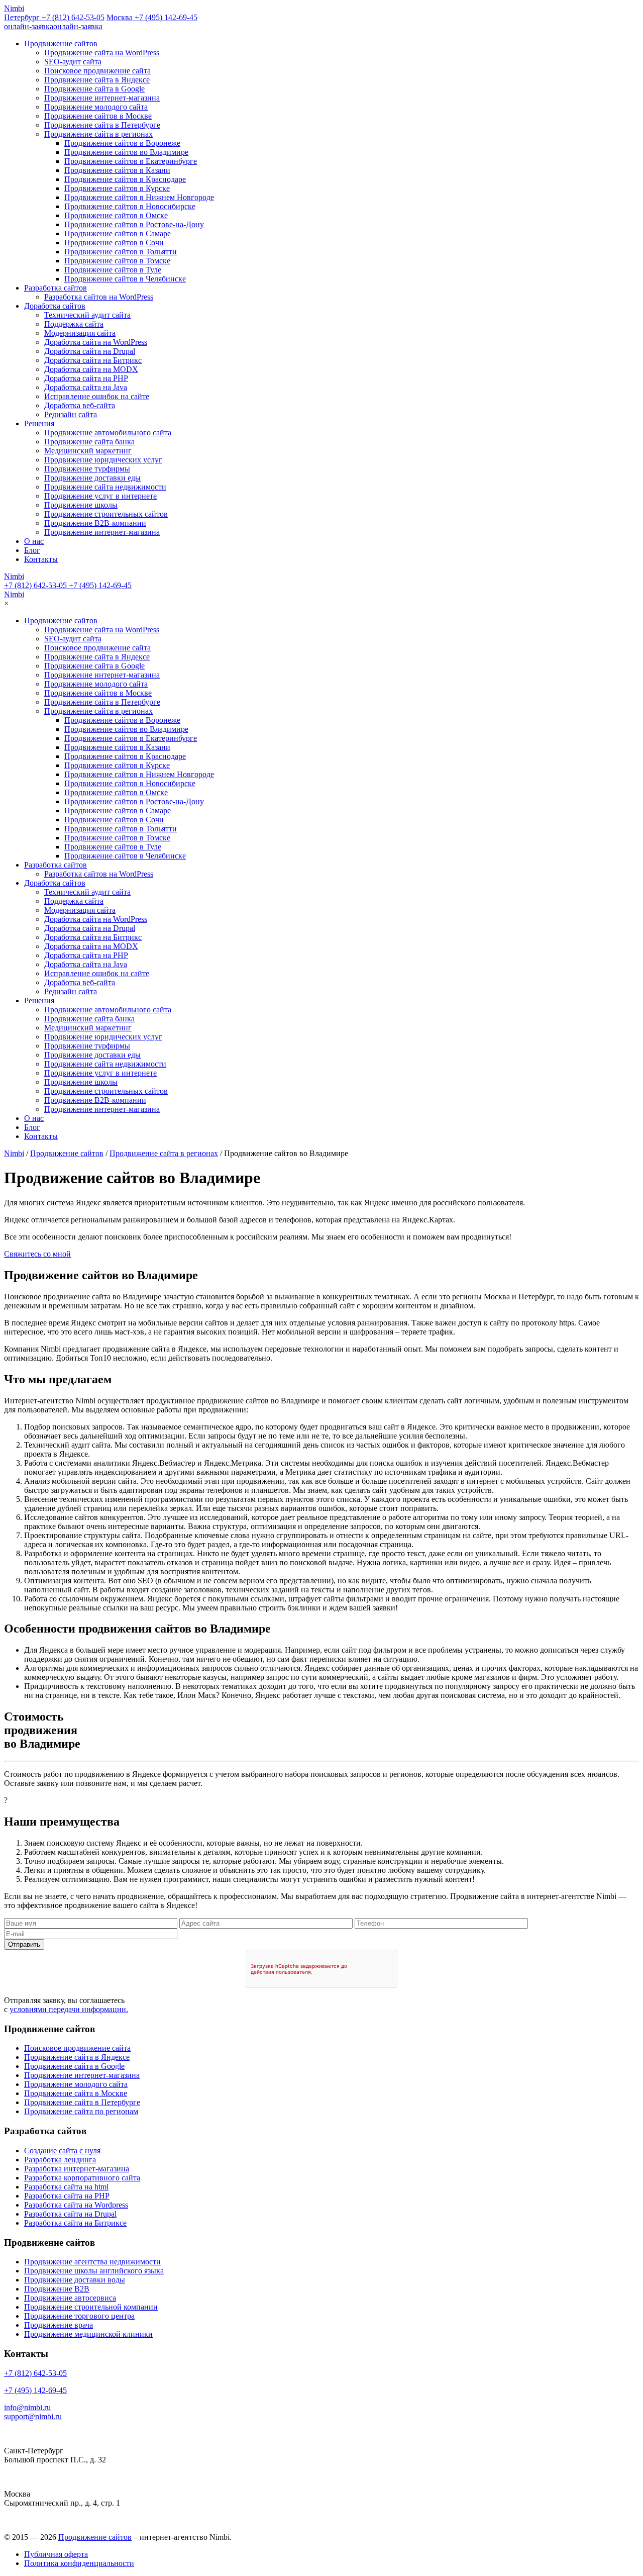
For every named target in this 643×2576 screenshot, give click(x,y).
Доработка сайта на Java (86, 387)
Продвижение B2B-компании (95, 523)
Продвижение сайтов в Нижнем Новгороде (139, 197)
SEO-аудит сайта (73, 62)
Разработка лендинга (60, 2160)
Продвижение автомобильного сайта (108, 433)
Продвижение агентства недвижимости (92, 2262)
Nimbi (14, 8)
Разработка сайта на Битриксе (75, 2223)
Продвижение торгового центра (79, 2316)
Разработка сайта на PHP (67, 2196)
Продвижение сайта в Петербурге (102, 125)
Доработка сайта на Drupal (90, 351)
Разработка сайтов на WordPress (99, 297)
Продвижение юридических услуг (103, 460)
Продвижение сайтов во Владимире (126, 152)
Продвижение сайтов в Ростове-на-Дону (134, 224)
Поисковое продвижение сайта (97, 71)
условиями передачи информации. (69, 2009)
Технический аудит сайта (87, 315)
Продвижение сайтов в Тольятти (121, 252)
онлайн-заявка (53, 26)
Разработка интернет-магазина (77, 2169)
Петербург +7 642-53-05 (54, 17)
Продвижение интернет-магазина (102, 98)
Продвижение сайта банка (89, 442)
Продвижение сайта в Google (94, 89)
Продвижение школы (81, 505)
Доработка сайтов (55, 306)
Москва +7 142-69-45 (152, 17)
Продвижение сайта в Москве (76, 2093)
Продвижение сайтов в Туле (113, 270)
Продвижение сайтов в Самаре (118, 233)
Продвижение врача (59, 2325)
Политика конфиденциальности (79, 2563)
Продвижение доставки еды (92, 478)
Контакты (41, 559)
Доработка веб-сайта (80, 405)
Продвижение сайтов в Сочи (114, 243)
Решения (39, 423)
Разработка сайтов (56, 288)
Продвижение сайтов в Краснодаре (125, 179)
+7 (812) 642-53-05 (35, 585)
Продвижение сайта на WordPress (102, 53)
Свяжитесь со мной (37, 1254)
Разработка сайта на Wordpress (76, 2205)
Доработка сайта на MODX (91, 369)
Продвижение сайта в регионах (98, 134)
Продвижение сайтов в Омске (116, 215)
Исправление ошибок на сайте (97, 396)
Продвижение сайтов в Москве (98, 116)
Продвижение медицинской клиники (88, 2334)
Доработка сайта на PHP (86, 378)
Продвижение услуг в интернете (100, 496)
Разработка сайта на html (66, 2187)
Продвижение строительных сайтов (106, 514)
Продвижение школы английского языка (94, 2271)
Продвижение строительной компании (91, 2307)
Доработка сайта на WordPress (96, 342)
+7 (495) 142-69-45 (99, 585)
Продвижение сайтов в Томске (117, 261)
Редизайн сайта (71, 414)
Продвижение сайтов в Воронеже (122, 143)
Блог (32, 550)
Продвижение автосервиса (70, 2298)
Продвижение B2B (57, 2289)
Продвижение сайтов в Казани (117, 170)
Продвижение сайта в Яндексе (97, 80)
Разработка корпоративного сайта (82, 2178)
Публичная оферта (56, 2554)
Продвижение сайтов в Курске (117, 188)
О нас (34, 541)
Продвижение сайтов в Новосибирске (130, 206)
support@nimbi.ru (33, 2416)
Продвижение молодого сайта (96, 107)
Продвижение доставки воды (75, 2280)
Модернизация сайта (80, 333)
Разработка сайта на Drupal (70, 2214)
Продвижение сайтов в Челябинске (125, 279)
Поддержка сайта (74, 324)
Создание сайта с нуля (62, 2151)
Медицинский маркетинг (88, 451)
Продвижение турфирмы (87, 469)
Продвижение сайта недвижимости (105, 487)
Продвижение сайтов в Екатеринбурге (131, 161)
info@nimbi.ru (27, 2407)
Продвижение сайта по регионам (81, 2111)
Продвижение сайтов (61, 43)
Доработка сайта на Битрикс (93, 360)
